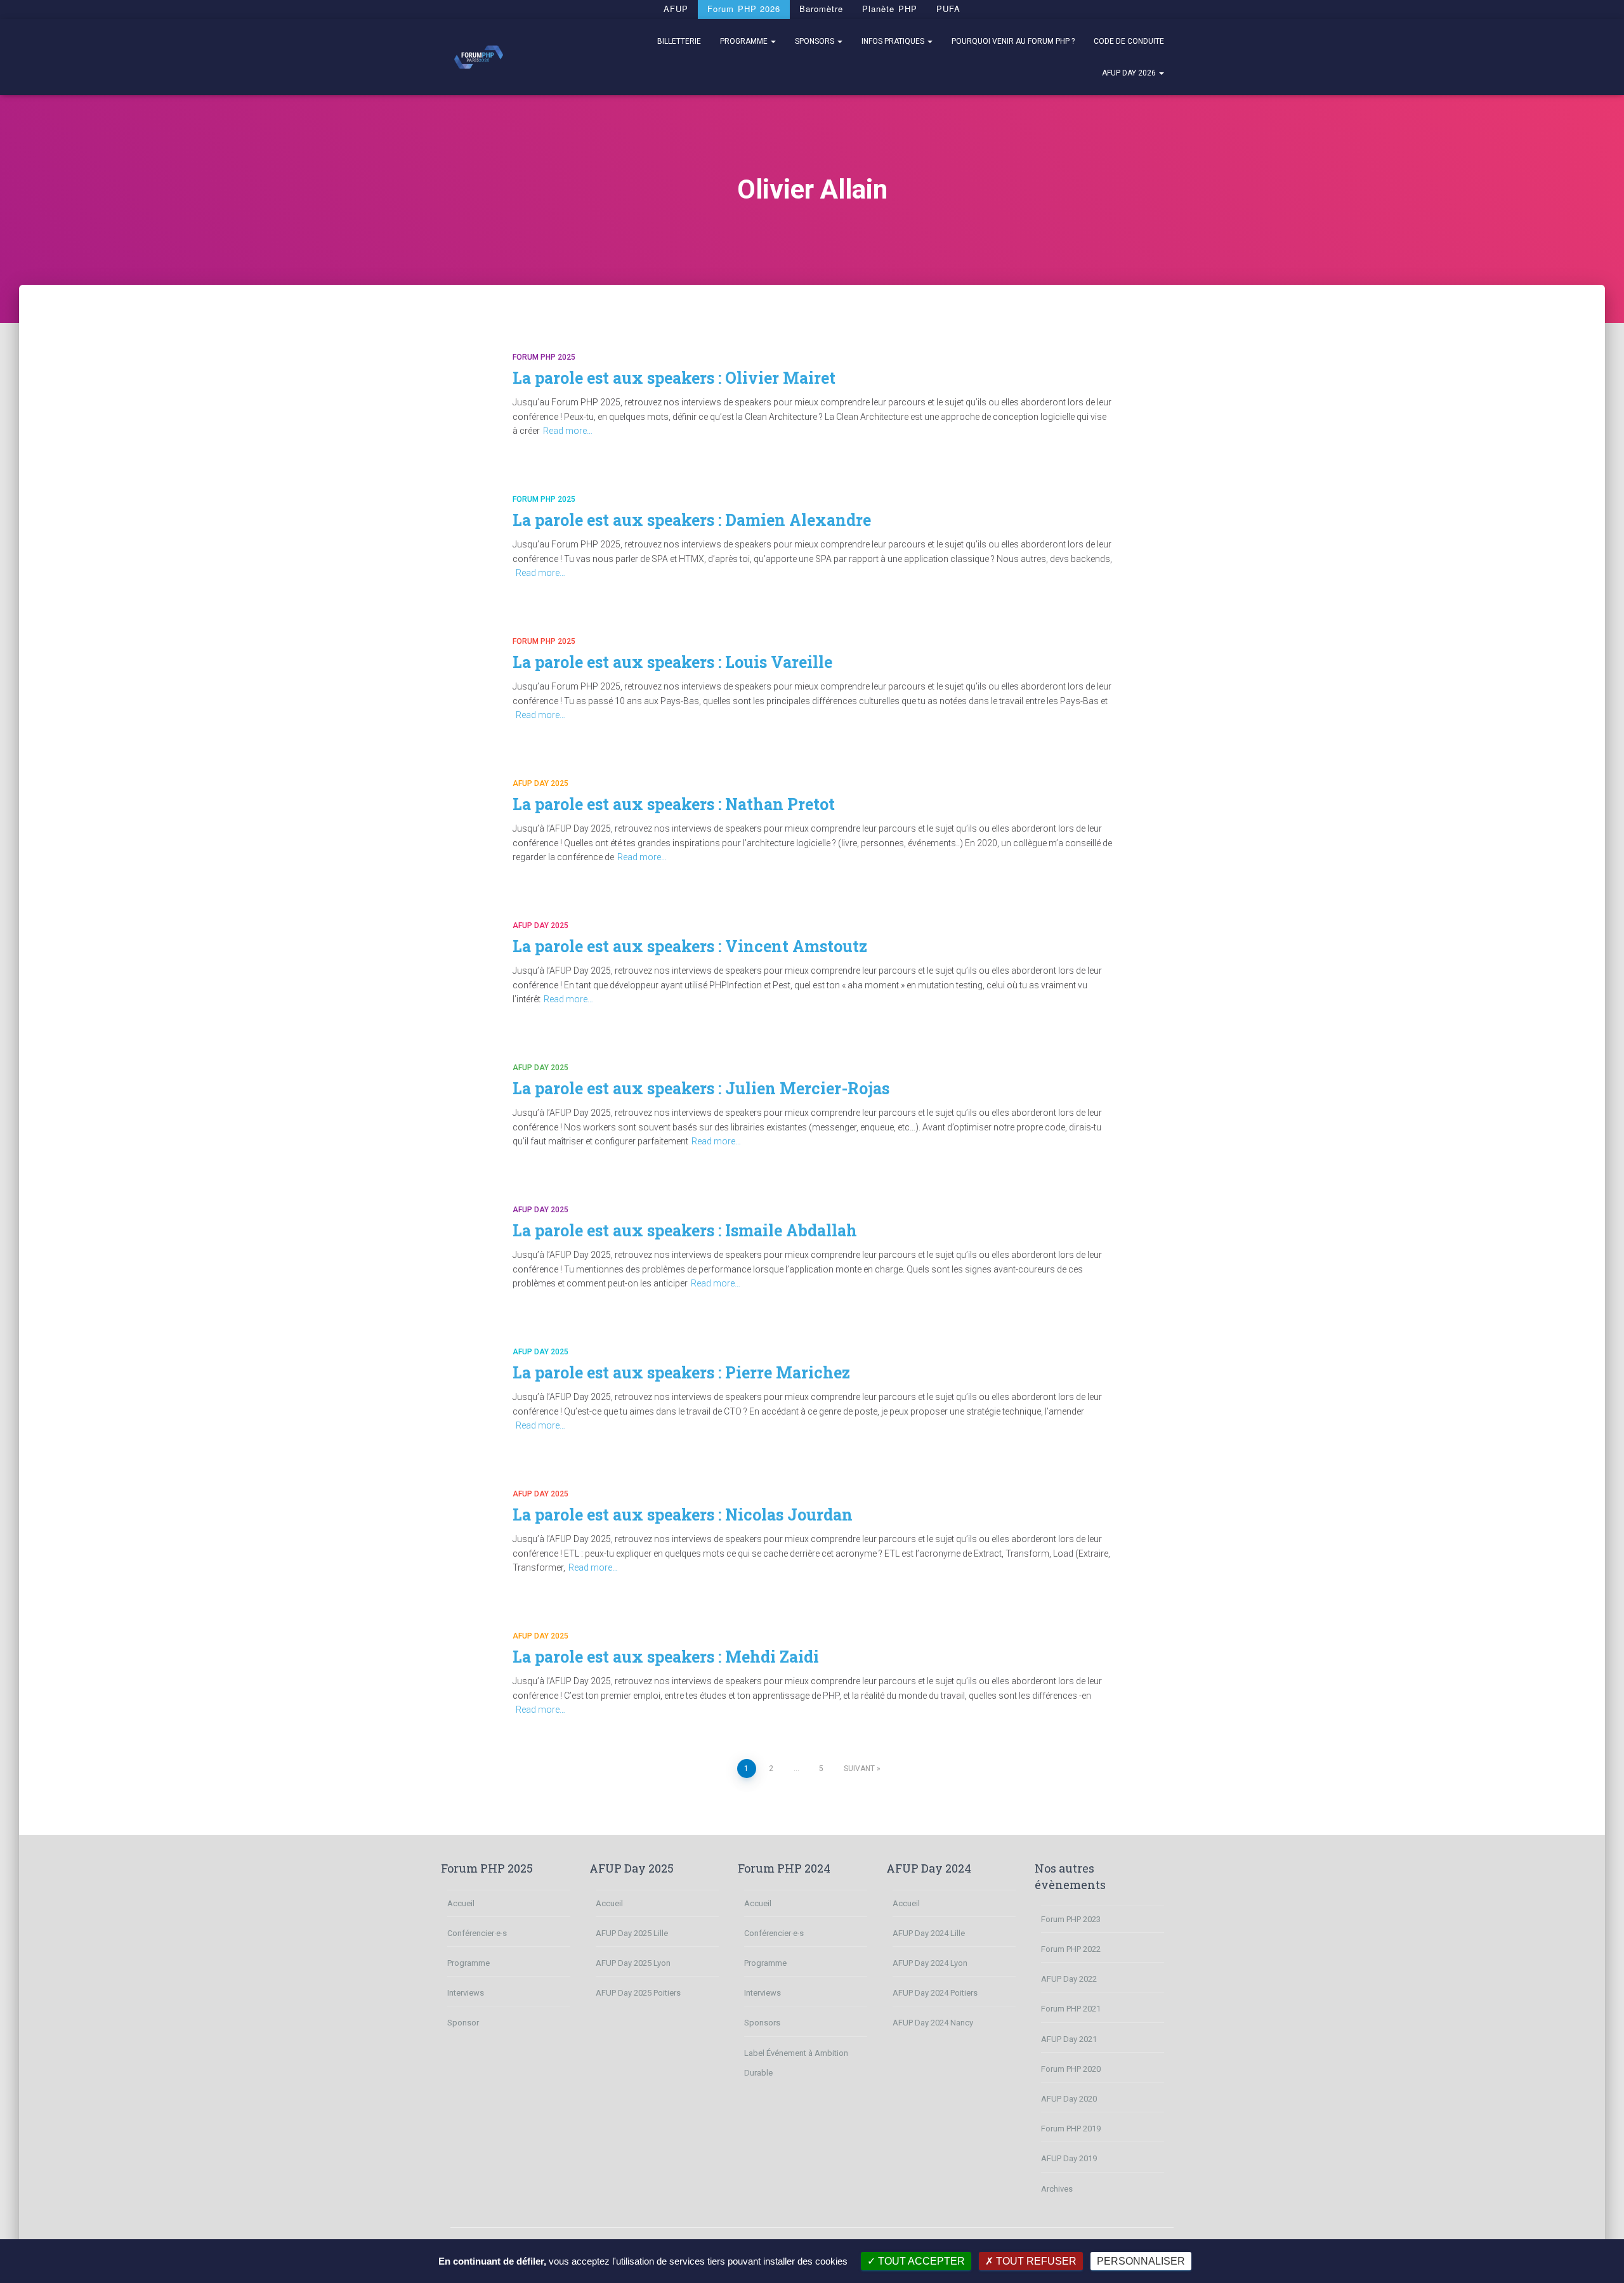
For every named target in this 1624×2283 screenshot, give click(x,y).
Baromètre (821, 9)
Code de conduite (1129, 41)
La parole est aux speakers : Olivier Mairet (674, 378)
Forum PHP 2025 (544, 357)
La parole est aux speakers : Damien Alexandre (692, 520)
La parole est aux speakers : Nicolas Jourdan (683, 1514)
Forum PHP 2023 (1071, 1919)
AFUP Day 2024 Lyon (930, 1963)
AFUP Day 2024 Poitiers (935, 1993)
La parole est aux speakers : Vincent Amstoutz (690, 946)
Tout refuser (1035, 2261)
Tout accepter (920, 2261)
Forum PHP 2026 (744, 9)
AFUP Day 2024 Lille (929, 1933)
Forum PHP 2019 (1071, 2129)
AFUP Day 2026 (1130, 73)
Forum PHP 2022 (1071, 1949)
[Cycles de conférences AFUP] (479, 57)
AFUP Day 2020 (1069, 2099)
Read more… (568, 431)
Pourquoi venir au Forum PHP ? (1013, 41)
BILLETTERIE (679, 41)
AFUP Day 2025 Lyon (633, 1963)
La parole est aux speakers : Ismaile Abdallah (685, 1230)
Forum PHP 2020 (1071, 2069)
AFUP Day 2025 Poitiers (638, 1993)
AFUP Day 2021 (1069, 2039)
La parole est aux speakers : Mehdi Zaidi (666, 1657)
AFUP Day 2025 (540, 783)
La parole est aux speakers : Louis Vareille (672, 662)
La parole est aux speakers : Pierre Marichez (681, 1372)
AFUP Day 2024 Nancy (933, 2023)
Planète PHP (889, 9)
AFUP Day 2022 (1069, 1979)
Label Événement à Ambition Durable (796, 2063)
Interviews (466, 1993)
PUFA (948, 9)
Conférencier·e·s (477, 1933)
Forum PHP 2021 (1071, 2009)
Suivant (859, 1769)
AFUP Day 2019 (1069, 2158)
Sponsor (463, 2023)
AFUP (676, 9)
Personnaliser (1141, 2261)
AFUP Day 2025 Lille (632, 1933)
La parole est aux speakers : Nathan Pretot (674, 804)
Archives (1057, 2189)
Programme (745, 41)
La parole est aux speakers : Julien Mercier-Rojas (701, 1088)
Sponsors (815, 41)
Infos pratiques (894, 41)
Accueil (461, 1903)
